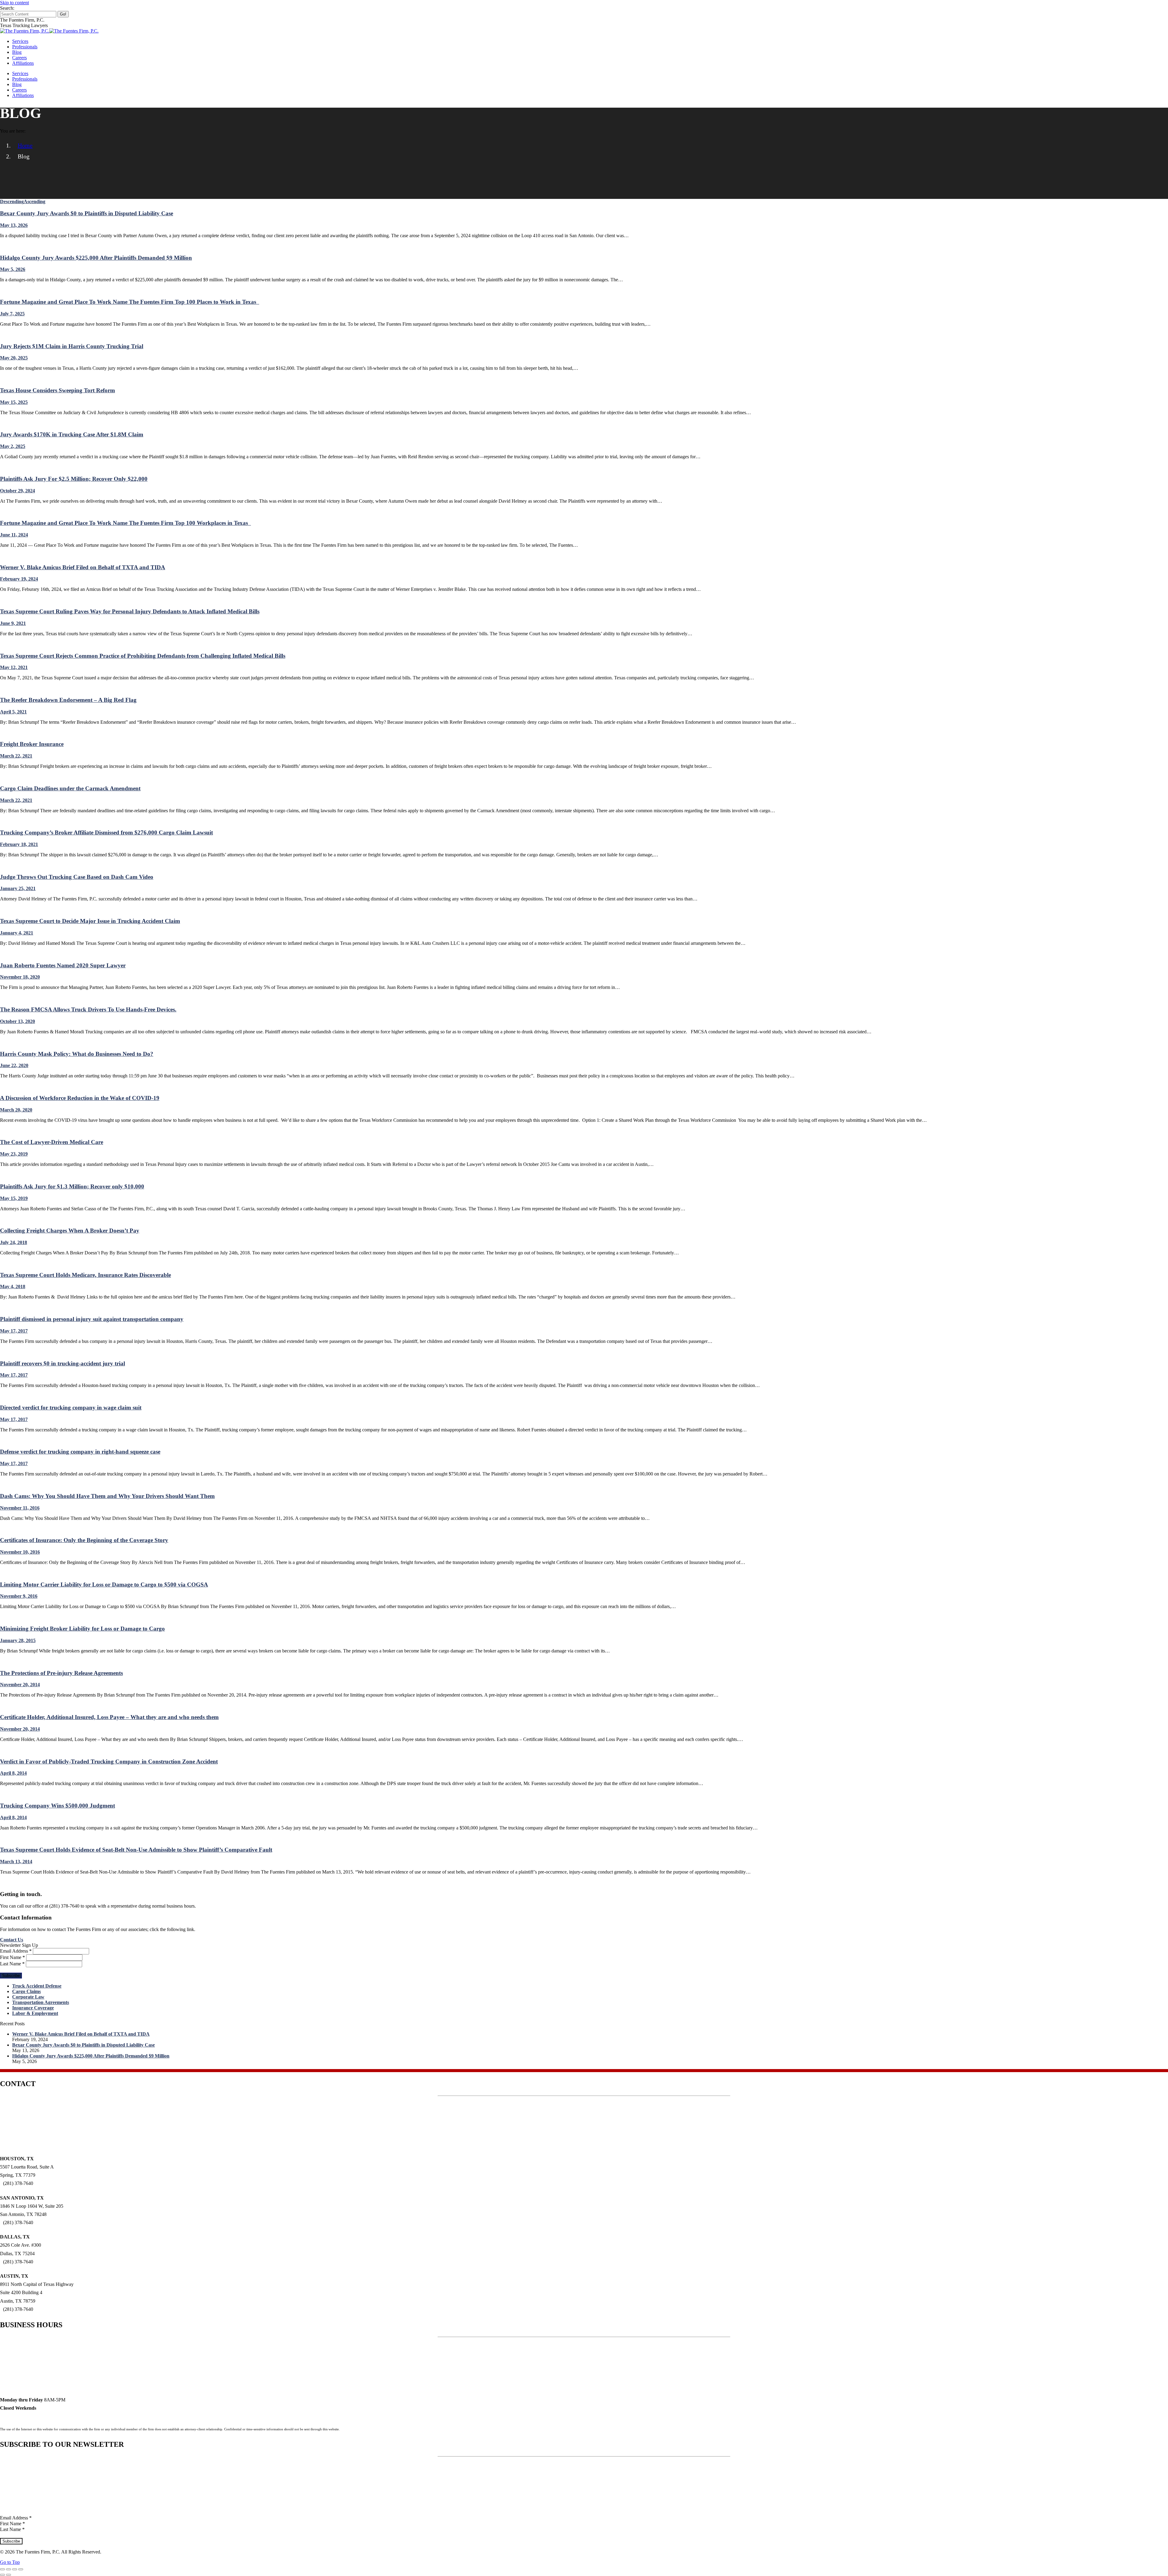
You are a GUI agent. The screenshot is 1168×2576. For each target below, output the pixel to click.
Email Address (16, 1951)
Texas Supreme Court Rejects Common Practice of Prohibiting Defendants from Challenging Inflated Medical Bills (143, 656)
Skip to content (14, 3)
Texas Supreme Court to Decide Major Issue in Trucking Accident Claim (90, 921)
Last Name (12, 1964)
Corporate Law (28, 1997)
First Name (12, 1957)
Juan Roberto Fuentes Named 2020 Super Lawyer (63, 965)
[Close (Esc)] (2, 2569)
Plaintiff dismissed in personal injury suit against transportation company (92, 1319)
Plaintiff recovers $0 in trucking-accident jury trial (63, 1363)
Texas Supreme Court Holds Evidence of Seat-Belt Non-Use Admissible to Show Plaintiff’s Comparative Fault (136, 1850)
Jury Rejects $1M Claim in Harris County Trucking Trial (72, 346)
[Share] (9, 2569)
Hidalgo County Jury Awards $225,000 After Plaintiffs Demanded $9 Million (96, 258)
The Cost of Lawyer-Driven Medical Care (52, 1142)
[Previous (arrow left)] (2, 2575)
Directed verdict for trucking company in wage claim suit (71, 1408)
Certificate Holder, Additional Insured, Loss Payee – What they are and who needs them (109, 1717)
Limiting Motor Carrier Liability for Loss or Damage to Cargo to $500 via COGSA (104, 1584)
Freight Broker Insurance (32, 744)
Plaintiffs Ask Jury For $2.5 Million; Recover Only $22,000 (74, 479)
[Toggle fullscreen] (15, 2569)
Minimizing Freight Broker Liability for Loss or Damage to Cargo (82, 1629)
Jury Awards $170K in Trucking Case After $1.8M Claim (72, 434)
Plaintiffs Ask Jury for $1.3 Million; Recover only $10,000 (72, 1186)
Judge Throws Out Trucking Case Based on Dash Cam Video (77, 877)
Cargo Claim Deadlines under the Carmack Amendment (70, 788)
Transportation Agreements (41, 2002)
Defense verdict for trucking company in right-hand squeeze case (80, 1452)
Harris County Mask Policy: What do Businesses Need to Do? (77, 1054)
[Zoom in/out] (21, 2569)
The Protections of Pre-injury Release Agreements (61, 1673)
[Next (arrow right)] (9, 2575)
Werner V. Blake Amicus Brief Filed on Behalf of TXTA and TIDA (83, 567)
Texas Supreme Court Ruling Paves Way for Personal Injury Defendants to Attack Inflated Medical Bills (130, 611)
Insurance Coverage (33, 2008)
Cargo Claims (26, 1991)
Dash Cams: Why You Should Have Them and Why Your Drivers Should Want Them (107, 1496)
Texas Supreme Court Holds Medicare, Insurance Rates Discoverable (85, 1275)
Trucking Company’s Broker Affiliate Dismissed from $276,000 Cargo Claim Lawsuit (106, 832)
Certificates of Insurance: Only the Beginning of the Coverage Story (84, 1540)
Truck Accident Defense (37, 1986)
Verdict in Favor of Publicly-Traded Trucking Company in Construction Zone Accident (109, 1761)
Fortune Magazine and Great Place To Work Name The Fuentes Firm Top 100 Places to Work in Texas (130, 302)
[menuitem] (20, 41)
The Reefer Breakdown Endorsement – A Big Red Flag (68, 700)
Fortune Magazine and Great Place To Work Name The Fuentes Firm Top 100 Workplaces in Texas (125, 523)
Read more (11, 246)
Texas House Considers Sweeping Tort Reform (57, 390)
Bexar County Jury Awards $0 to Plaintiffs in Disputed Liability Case (87, 213)
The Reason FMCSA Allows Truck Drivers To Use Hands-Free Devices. (88, 1009)
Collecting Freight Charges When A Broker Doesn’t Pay (70, 1231)
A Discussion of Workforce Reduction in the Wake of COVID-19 (80, 1098)
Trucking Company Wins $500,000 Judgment (57, 1806)
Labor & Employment (35, 2013)
